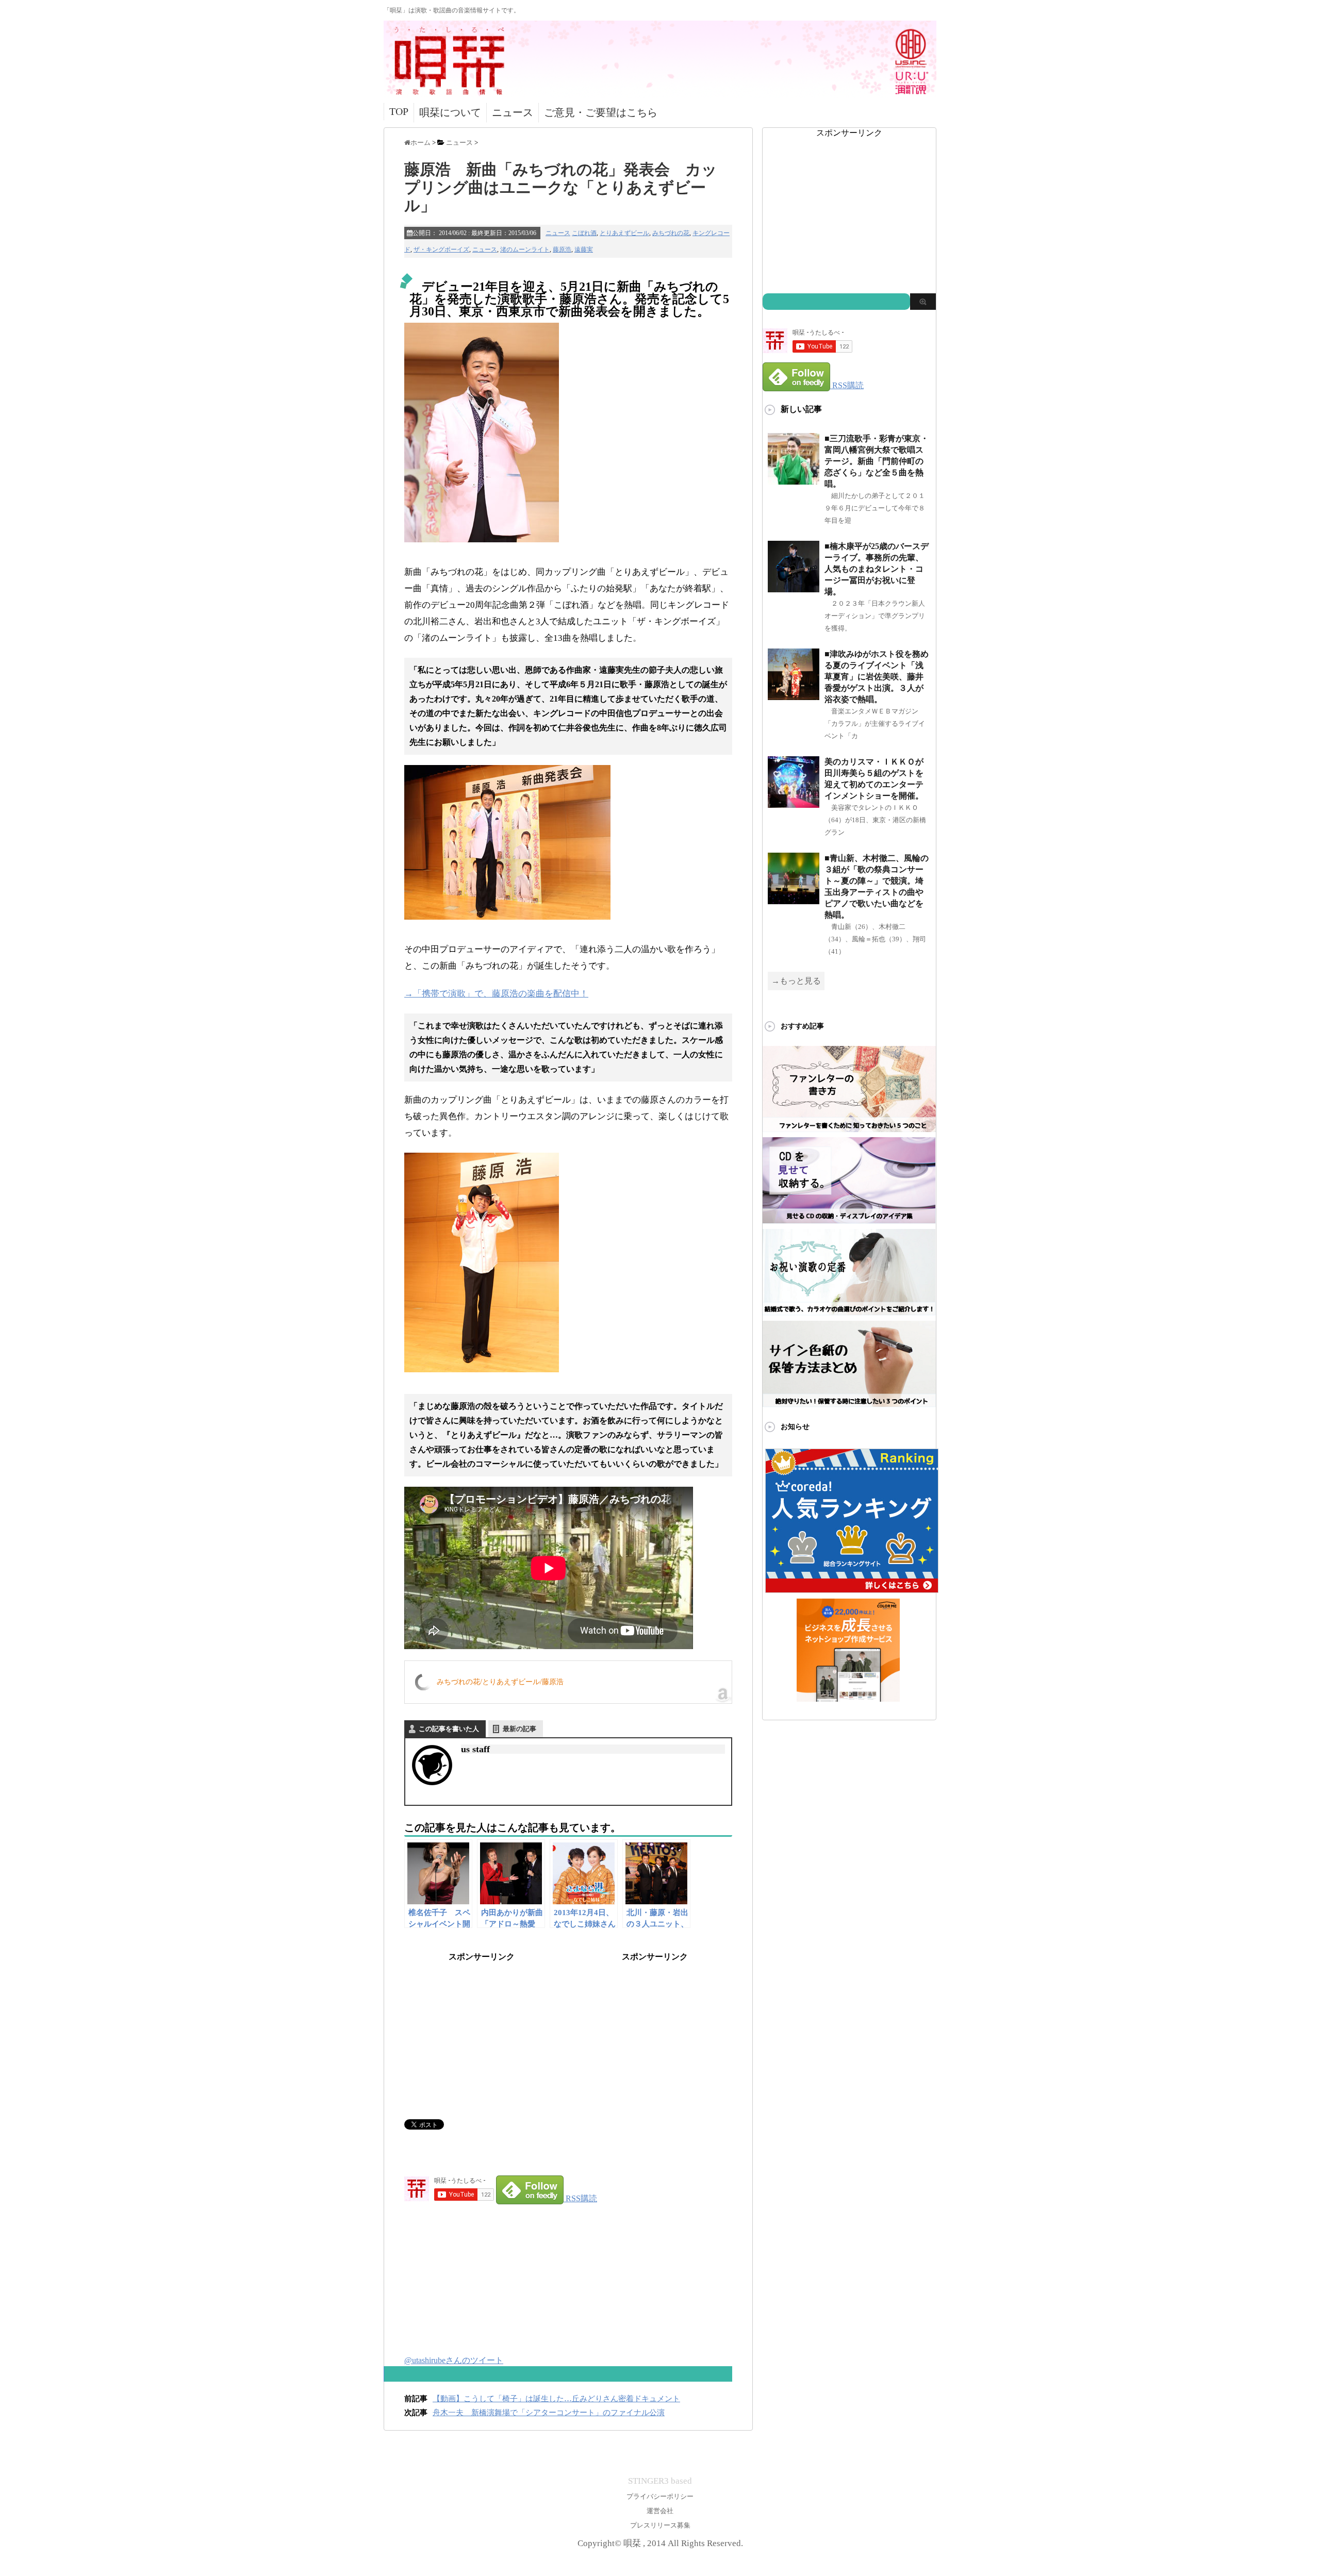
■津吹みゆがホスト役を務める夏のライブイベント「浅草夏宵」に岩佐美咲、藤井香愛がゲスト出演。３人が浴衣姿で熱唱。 (877, 677)
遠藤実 (584, 250)
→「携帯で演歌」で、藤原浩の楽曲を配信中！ (496, 994)
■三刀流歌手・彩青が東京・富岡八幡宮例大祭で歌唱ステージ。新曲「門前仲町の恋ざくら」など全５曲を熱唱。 (877, 461)
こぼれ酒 (584, 233)
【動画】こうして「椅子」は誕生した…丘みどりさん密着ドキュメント (556, 2399)
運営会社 (660, 2511)
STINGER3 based (660, 2481)
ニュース (513, 112)
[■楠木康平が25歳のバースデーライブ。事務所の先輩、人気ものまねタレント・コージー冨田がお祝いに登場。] (794, 588)
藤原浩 (562, 250)
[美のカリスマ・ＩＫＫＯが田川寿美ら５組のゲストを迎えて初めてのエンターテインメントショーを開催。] (794, 803)
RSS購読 (581, 2198)
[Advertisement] (482, 2027)
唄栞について (450, 112)
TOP (399, 111)
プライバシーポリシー (660, 2496)
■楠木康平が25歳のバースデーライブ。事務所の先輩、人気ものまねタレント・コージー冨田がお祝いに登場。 (877, 569)
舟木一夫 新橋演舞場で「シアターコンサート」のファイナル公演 (549, 2413)
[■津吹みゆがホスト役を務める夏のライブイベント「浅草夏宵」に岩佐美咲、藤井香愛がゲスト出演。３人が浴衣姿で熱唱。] (794, 696)
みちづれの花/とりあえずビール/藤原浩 (500, 1682)
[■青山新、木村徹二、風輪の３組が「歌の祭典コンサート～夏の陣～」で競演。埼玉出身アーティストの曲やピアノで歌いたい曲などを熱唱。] (794, 900)
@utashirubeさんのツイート (454, 2360)
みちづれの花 (671, 233)
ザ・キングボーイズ (441, 250)
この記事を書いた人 (449, 1729)
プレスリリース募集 (660, 2525)
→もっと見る (796, 981)
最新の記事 (519, 1729)
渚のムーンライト (525, 250)
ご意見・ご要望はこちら (601, 112)
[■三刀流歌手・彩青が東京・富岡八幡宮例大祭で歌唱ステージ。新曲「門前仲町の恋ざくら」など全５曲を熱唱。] (794, 480)
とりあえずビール (624, 233)
